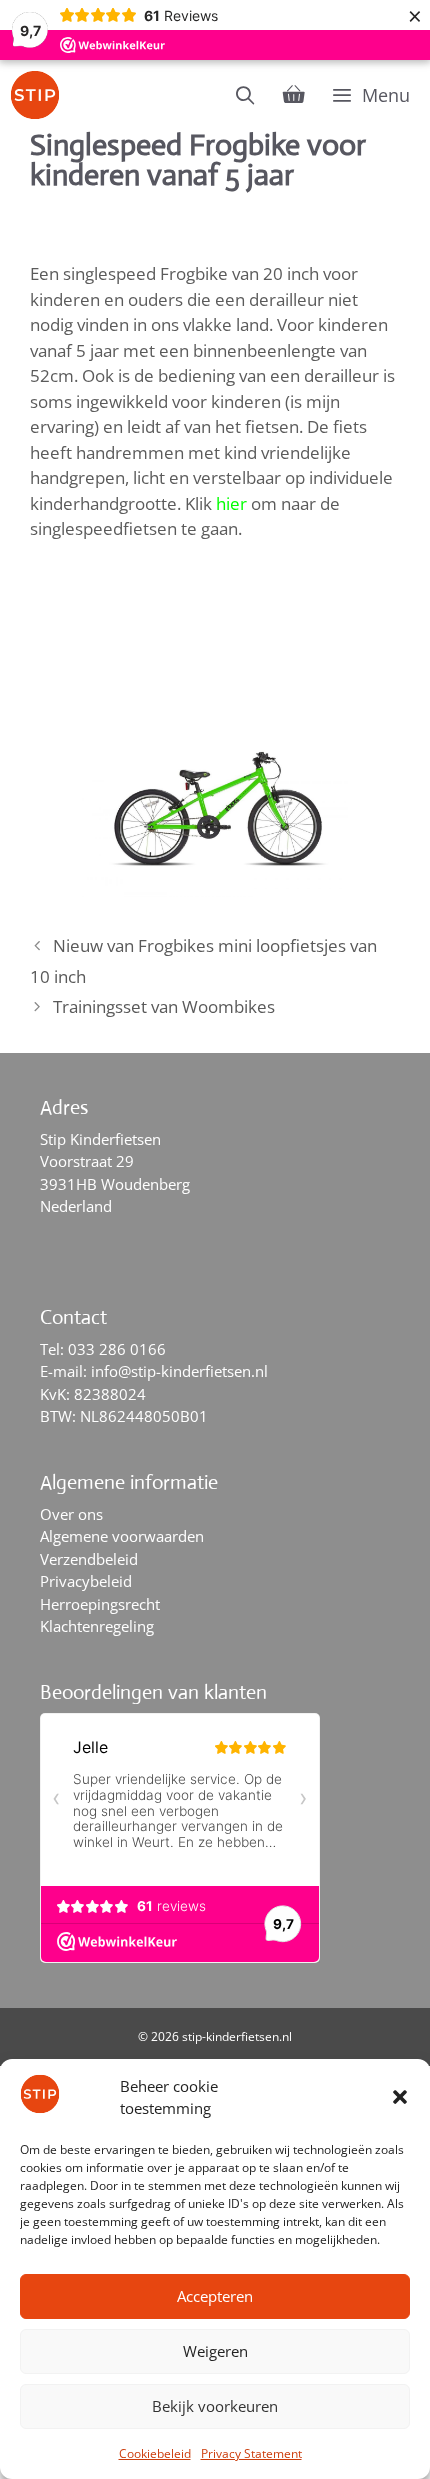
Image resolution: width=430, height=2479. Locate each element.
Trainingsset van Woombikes (164, 1006)
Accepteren (215, 2296)
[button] (400, 2097)
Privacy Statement (251, 2453)
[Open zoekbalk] (245, 95)
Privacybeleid (86, 1581)
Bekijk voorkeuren (215, 2406)
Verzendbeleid (89, 1559)
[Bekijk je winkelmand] (294, 95)
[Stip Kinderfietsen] (40, 95)
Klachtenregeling (97, 1626)
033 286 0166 (117, 1349)
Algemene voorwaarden (122, 1536)
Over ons (71, 1514)
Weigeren (215, 2351)
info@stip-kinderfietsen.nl (179, 1371)
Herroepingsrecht (100, 1604)
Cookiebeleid (155, 2453)
